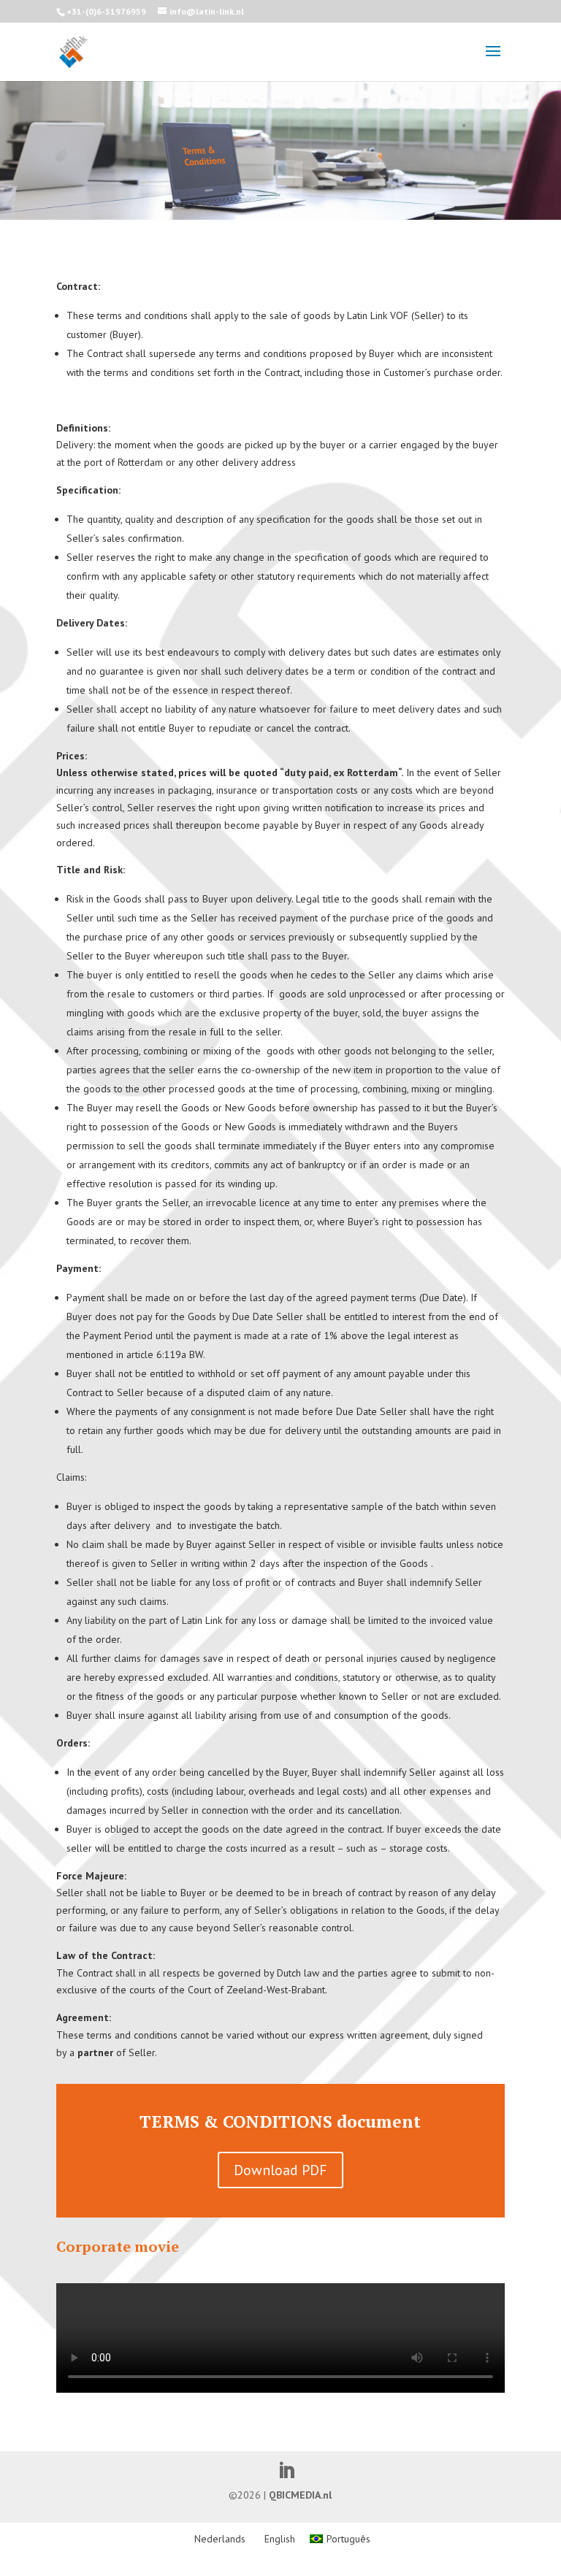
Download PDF (280, 2170)
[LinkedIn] (286, 2472)
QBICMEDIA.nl (300, 2495)
